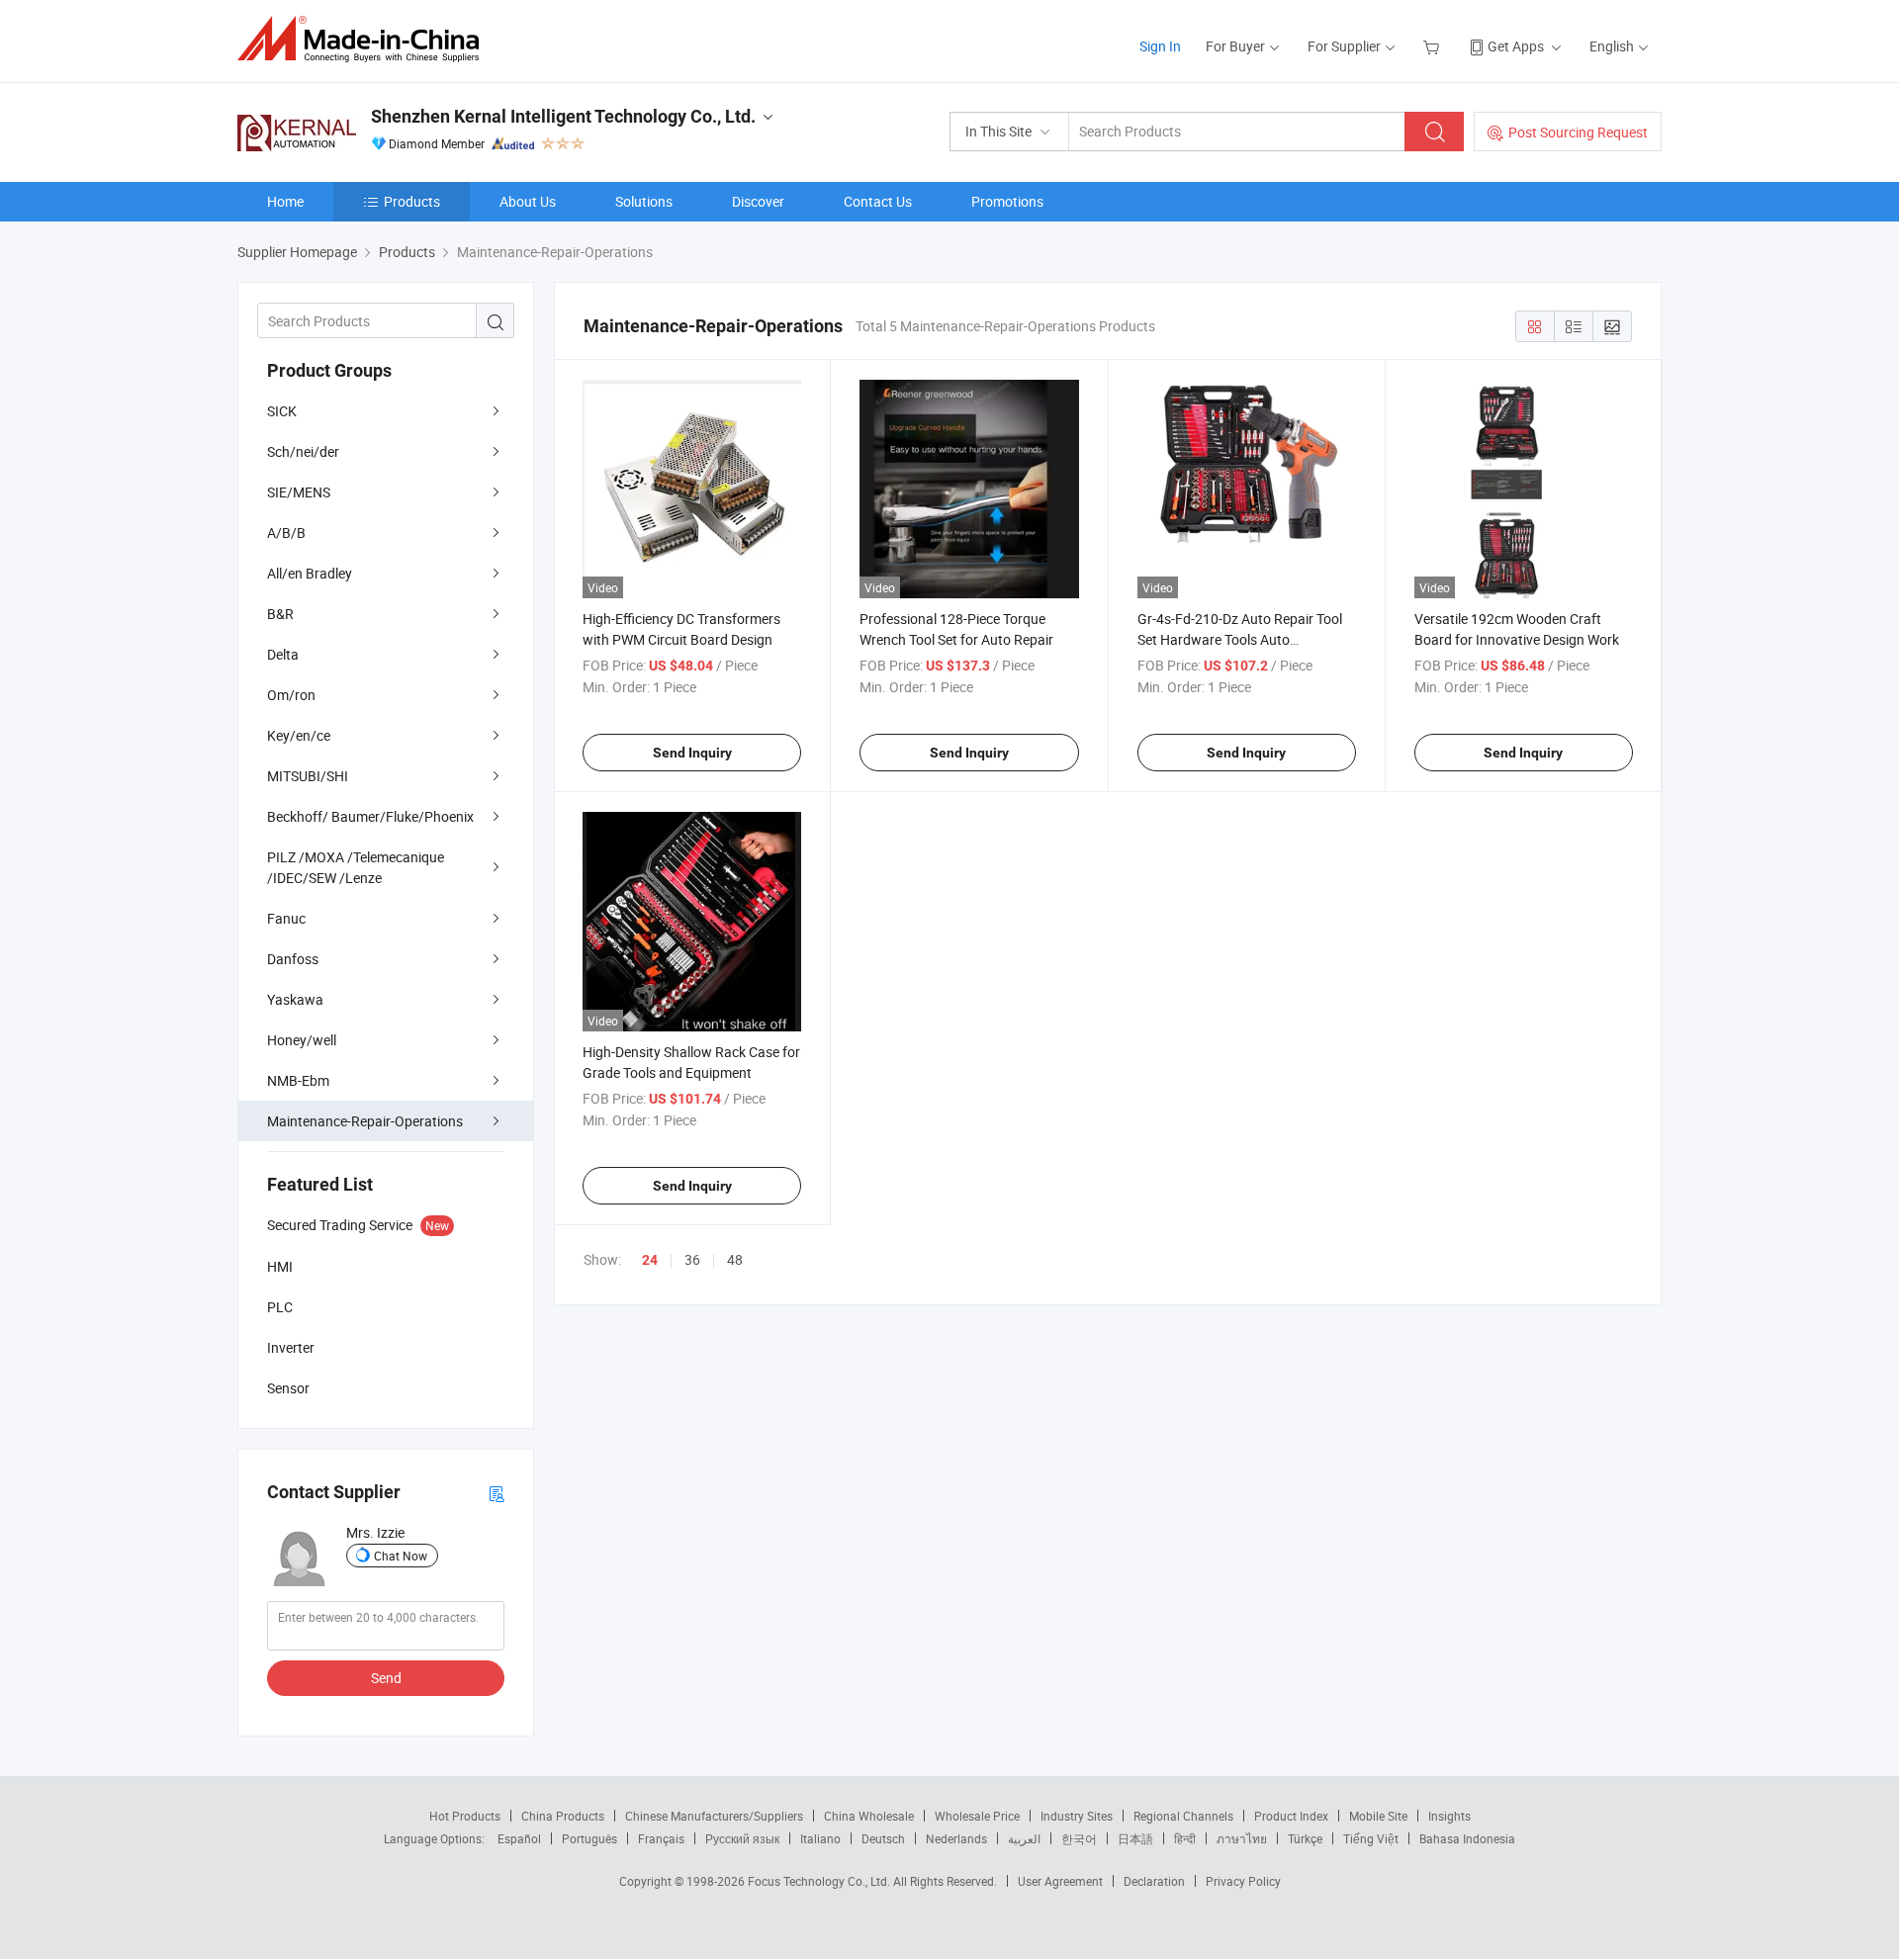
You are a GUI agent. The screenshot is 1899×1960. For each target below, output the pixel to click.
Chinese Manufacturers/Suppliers (714, 1816)
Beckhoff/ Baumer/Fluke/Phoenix (370, 816)
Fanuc (286, 918)
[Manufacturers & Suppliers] (364, 39)
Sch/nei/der (303, 451)
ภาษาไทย (1242, 1838)
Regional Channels (1183, 1816)
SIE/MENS (299, 492)
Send (386, 1678)
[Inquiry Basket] (1434, 46)
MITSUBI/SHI (308, 776)
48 (735, 1259)
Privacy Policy (1243, 1881)
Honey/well (302, 1040)
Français (661, 1838)
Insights (1449, 1816)
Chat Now (401, 1556)
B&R (280, 614)
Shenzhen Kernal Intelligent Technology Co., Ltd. (563, 116)
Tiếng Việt (1371, 1838)
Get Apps (1516, 46)
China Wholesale (869, 1816)
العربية (1024, 1838)
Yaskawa (295, 999)
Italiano (820, 1838)
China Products (563, 1816)
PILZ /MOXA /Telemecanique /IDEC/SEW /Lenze (356, 867)
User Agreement (1060, 1881)
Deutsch (883, 1838)
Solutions (644, 201)
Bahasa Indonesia (1467, 1838)
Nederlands (956, 1838)
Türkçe (1305, 1838)
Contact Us (878, 201)
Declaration (1154, 1881)
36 (692, 1259)
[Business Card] (497, 1493)
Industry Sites (1077, 1816)
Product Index (1291, 1816)
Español (519, 1838)
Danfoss (293, 959)
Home (285, 201)
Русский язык (742, 1838)
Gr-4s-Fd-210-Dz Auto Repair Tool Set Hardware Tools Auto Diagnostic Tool (1240, 639)
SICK (282, 411)
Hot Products (465, 1816)
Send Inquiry (692, 753)
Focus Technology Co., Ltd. (820, 1881)
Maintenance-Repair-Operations (365, 1121)
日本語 (1135, 1838)
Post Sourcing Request (1578, 132)
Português (589, 1838)
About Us (528, 201)
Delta (283, 654)
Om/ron (291, 695)
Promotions (1007, 201)
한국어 (1079, 1838)
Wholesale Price (977, 1816)
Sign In (1160, 46)
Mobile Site (1378, 1816)
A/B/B (286, 533)
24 (650, 1260)
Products (412, 201)
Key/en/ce (299, 735)
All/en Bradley (310, 573)
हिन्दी (1185, 1838)
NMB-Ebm (298, 1080)
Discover (758, 201)
